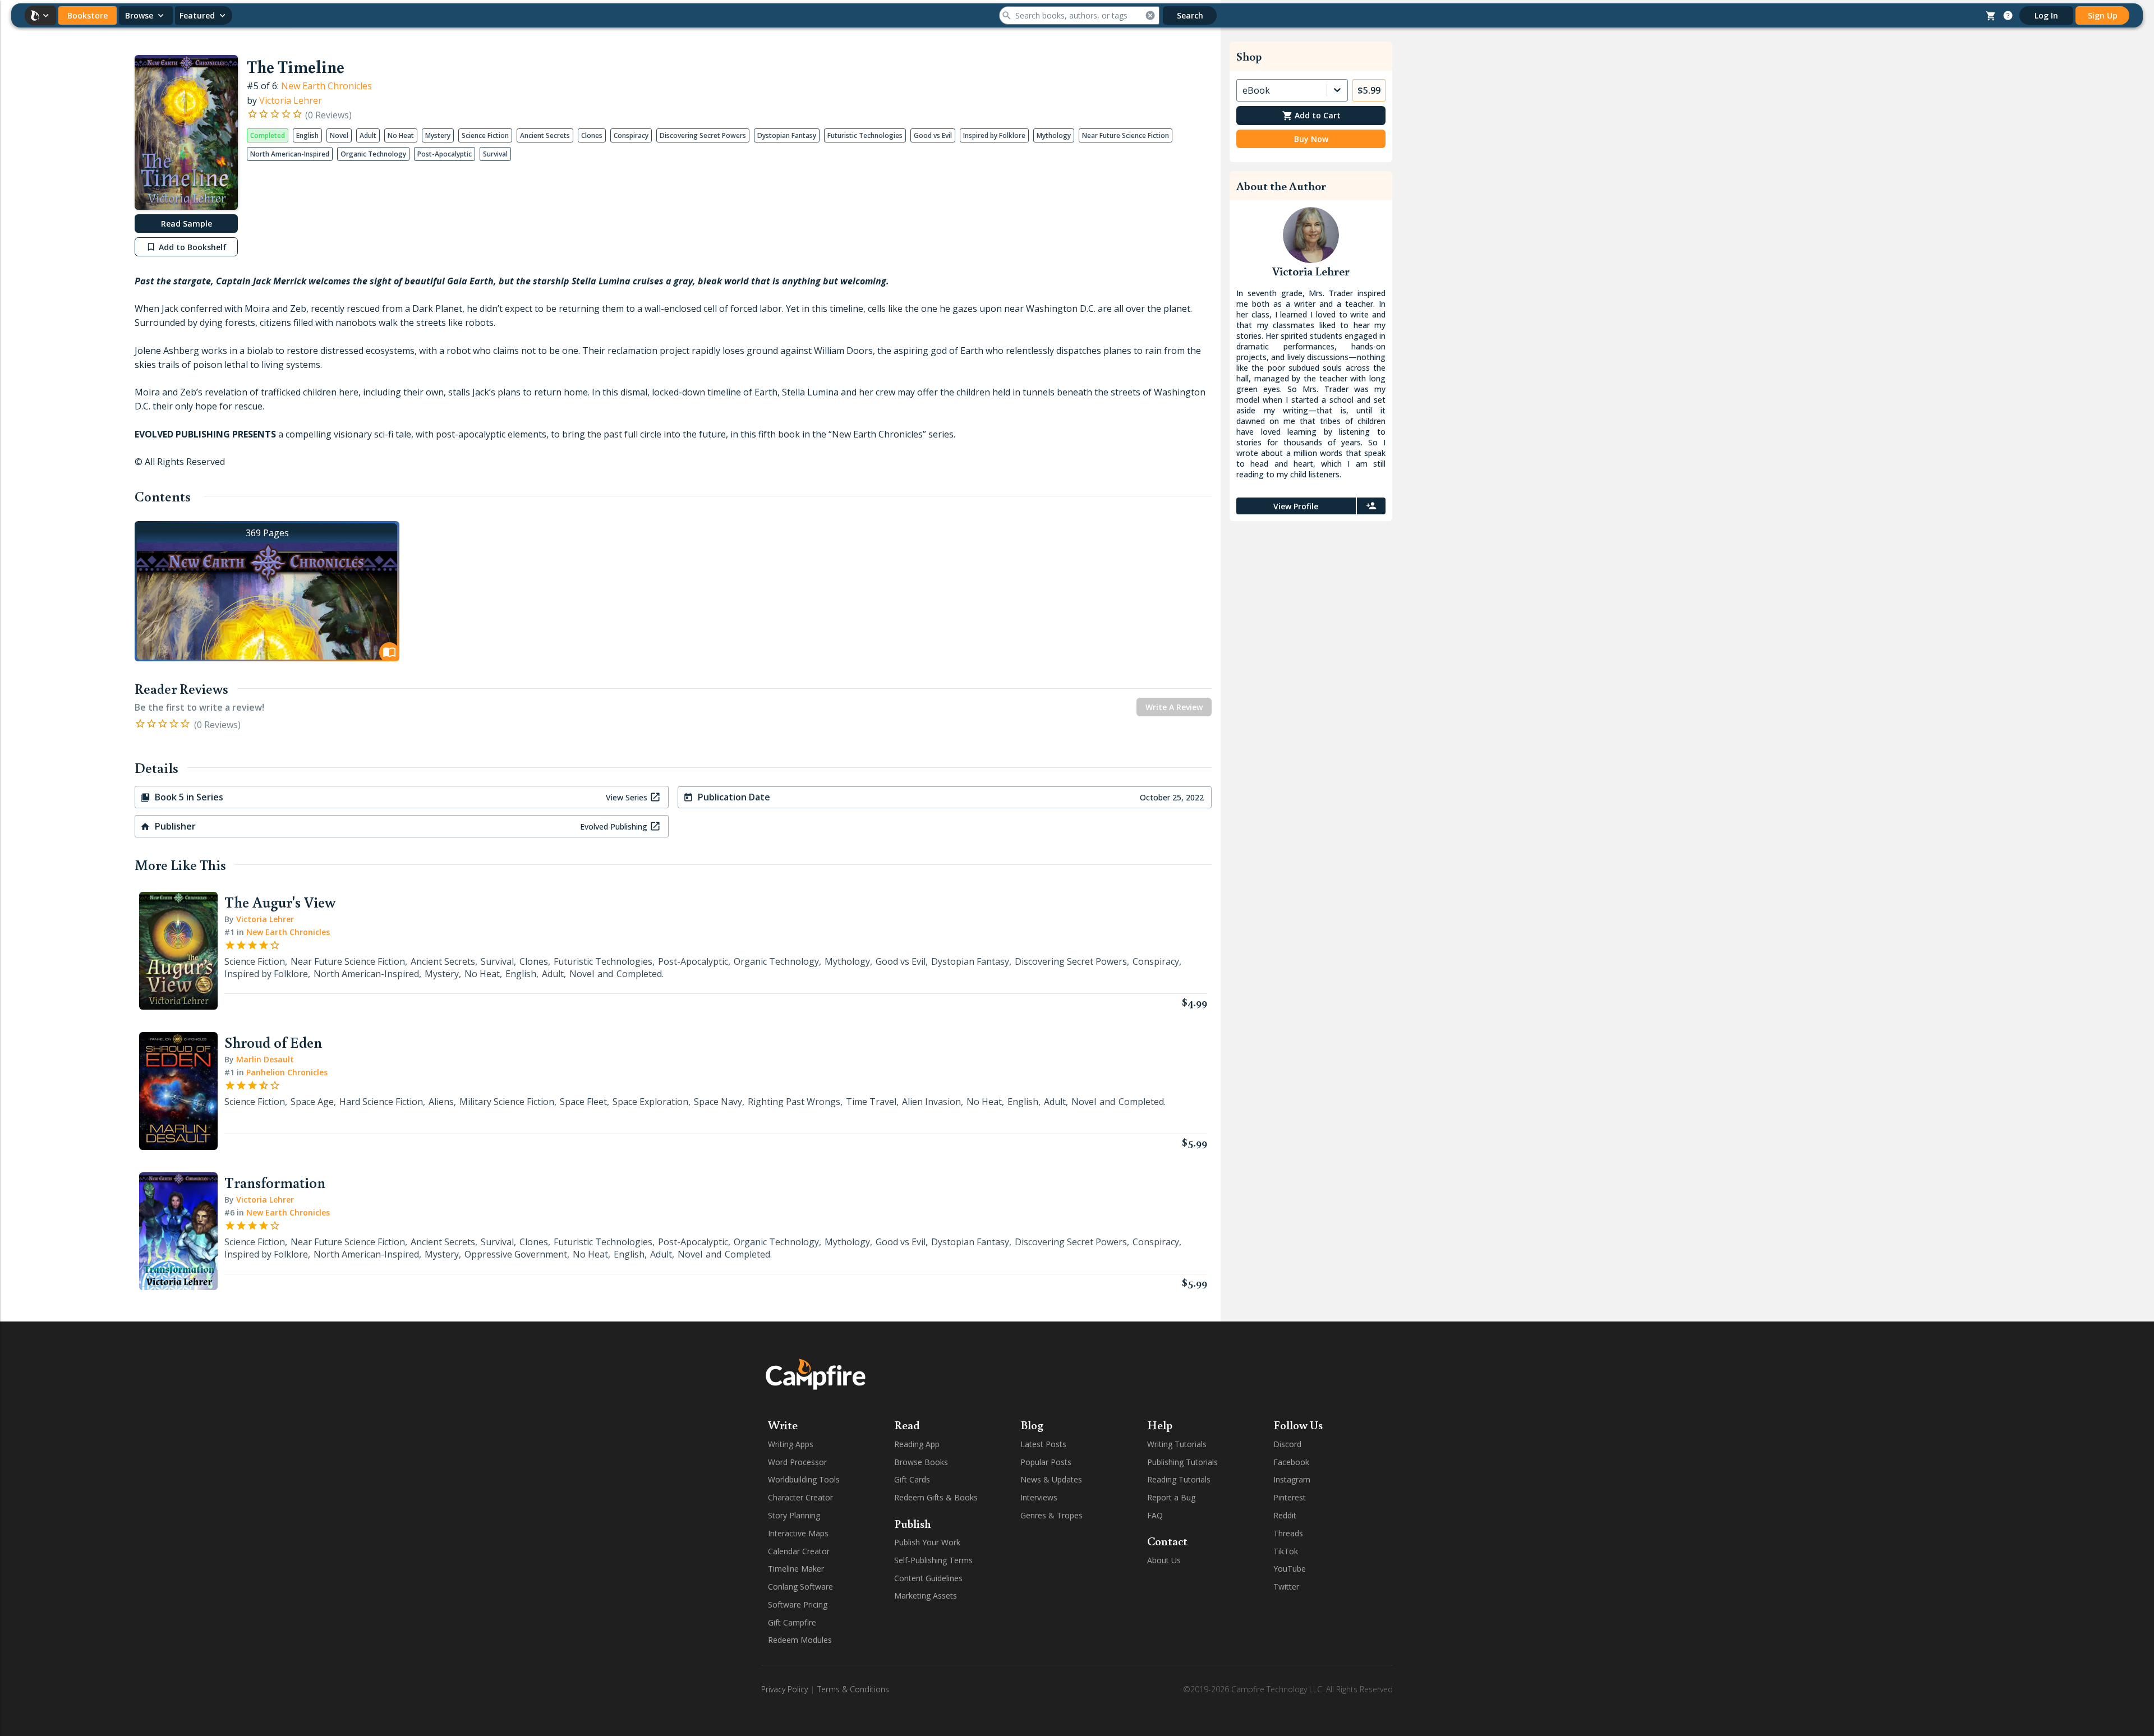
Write (783, 1425)
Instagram (1292, 1479)
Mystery (442, 974)
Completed (639, 974)
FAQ (1155, 1515)
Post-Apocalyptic (693, 961)
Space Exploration (650, 1102)
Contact (1167, 1541)
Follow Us (1298, 1425)
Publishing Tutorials (1182, 1462)
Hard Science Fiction (381, 1102)
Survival (497, 961)
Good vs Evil (901, 961)
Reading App (917, 1444)
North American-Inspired (366, 974)
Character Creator (800, 1497)
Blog (1032, 1425)
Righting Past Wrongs (794, 1102)
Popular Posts (1046, 1462)
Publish (913, 1523)
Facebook (1291, 1462)
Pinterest (1290, 1497)
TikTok (1286, 1551)
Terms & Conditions (853, 1689)
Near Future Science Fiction (348, 961)
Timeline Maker (796, 1569)
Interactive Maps (798, 1533)
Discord (1287, 1444)
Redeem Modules (800, 1640)
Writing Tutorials (1177, 1444)
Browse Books (921, 1462)
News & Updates (1051, 1479)
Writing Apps (791, 1444)
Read (907, 1425)
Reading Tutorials (1179, 1479)
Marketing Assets (926, 1595)
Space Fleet (583, 1102)
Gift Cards (912, 1479)
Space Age (312, 1102)
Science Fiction (255, 961)
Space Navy (718, 1102)
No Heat (482, 974)
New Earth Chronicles (326, 86)
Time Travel (871, 1102)
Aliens (441, 1102)
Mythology (847, 961)
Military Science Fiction (507, 1102)
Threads (1288, 1533)
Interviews (1039, 1497)
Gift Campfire (792, 1622)
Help (1160, 1425)
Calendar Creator (799, 1551)
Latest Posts (1043, 1444)
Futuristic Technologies (603, 961)
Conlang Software (800, 1587)
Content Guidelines (928, 1578)
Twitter (1286, 1587)
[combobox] (1244, 90)
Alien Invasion (931, 1102)
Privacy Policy (784, 1689)
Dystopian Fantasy (970, 961)
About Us (1164, 1560)
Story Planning (794, 1515)
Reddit (1285, 1515)
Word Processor (797, 1462)
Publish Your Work (927, 1542)
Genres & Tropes (1051, 1515)
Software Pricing (798, 1604)
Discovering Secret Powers (1071, 961)
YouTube (1290, 1569)
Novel (582, 974)
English (521, 974)
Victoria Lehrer (291, 100)
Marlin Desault (265, 1059)
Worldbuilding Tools (804, 1479)
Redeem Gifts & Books (936, 1497)
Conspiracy (1156, 961)
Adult (553, 974)
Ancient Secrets (443, 961)
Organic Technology (776, 961)
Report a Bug (1171, 1497)
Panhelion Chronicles (287, 1072)
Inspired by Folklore (266, 974)
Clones (534, 961)
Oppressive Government (516, 1254)
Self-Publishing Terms (933, 1560)
